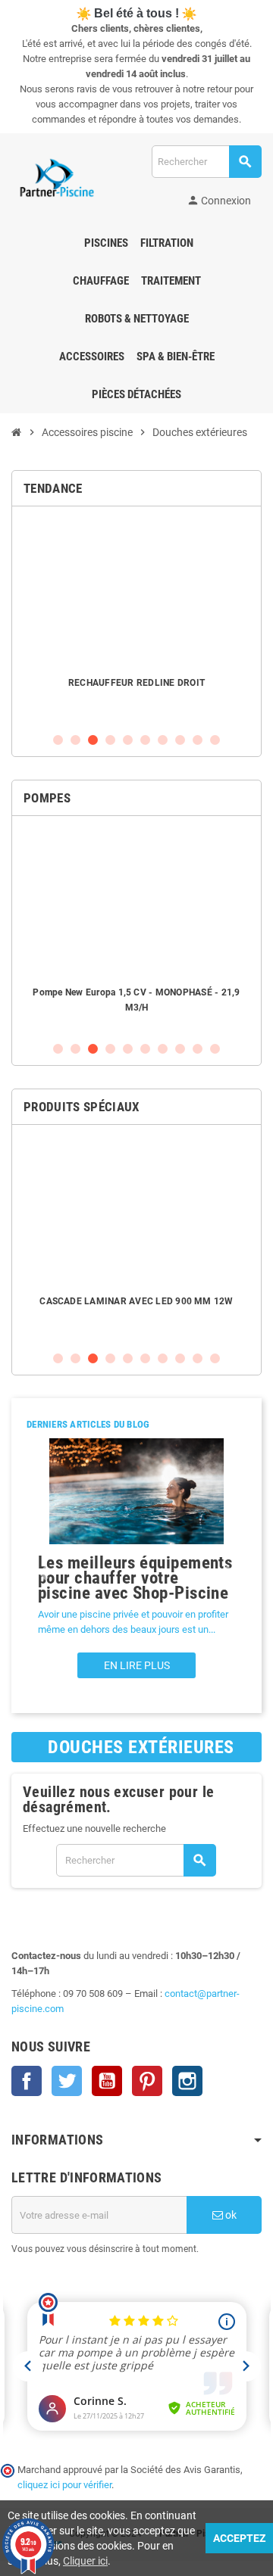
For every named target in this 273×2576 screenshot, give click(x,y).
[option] (136, 619)
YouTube (107, 2081)
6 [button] (145, 740)
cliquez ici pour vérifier (64, 2485)
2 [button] (75, 740)
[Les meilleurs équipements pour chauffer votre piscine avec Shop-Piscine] (136, 1491)
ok (230, 2215)
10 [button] (215, 740)
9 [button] (198, 740)
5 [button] (128, 740)
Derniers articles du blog (88, 1424)
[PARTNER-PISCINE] (57, 178)
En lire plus (137, 1665)
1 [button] (58, 740)
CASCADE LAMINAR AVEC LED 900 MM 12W (136, 1301)
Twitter (67, 2081)
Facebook (27, 2081)
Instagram (187, 2081)
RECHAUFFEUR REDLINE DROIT (136, 683)
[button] (43, 1573)
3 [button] (93, 740)
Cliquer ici (85, 2561)
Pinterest (147, 2081)
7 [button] (163, 740)
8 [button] (180, 740)
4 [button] (110, 740)
